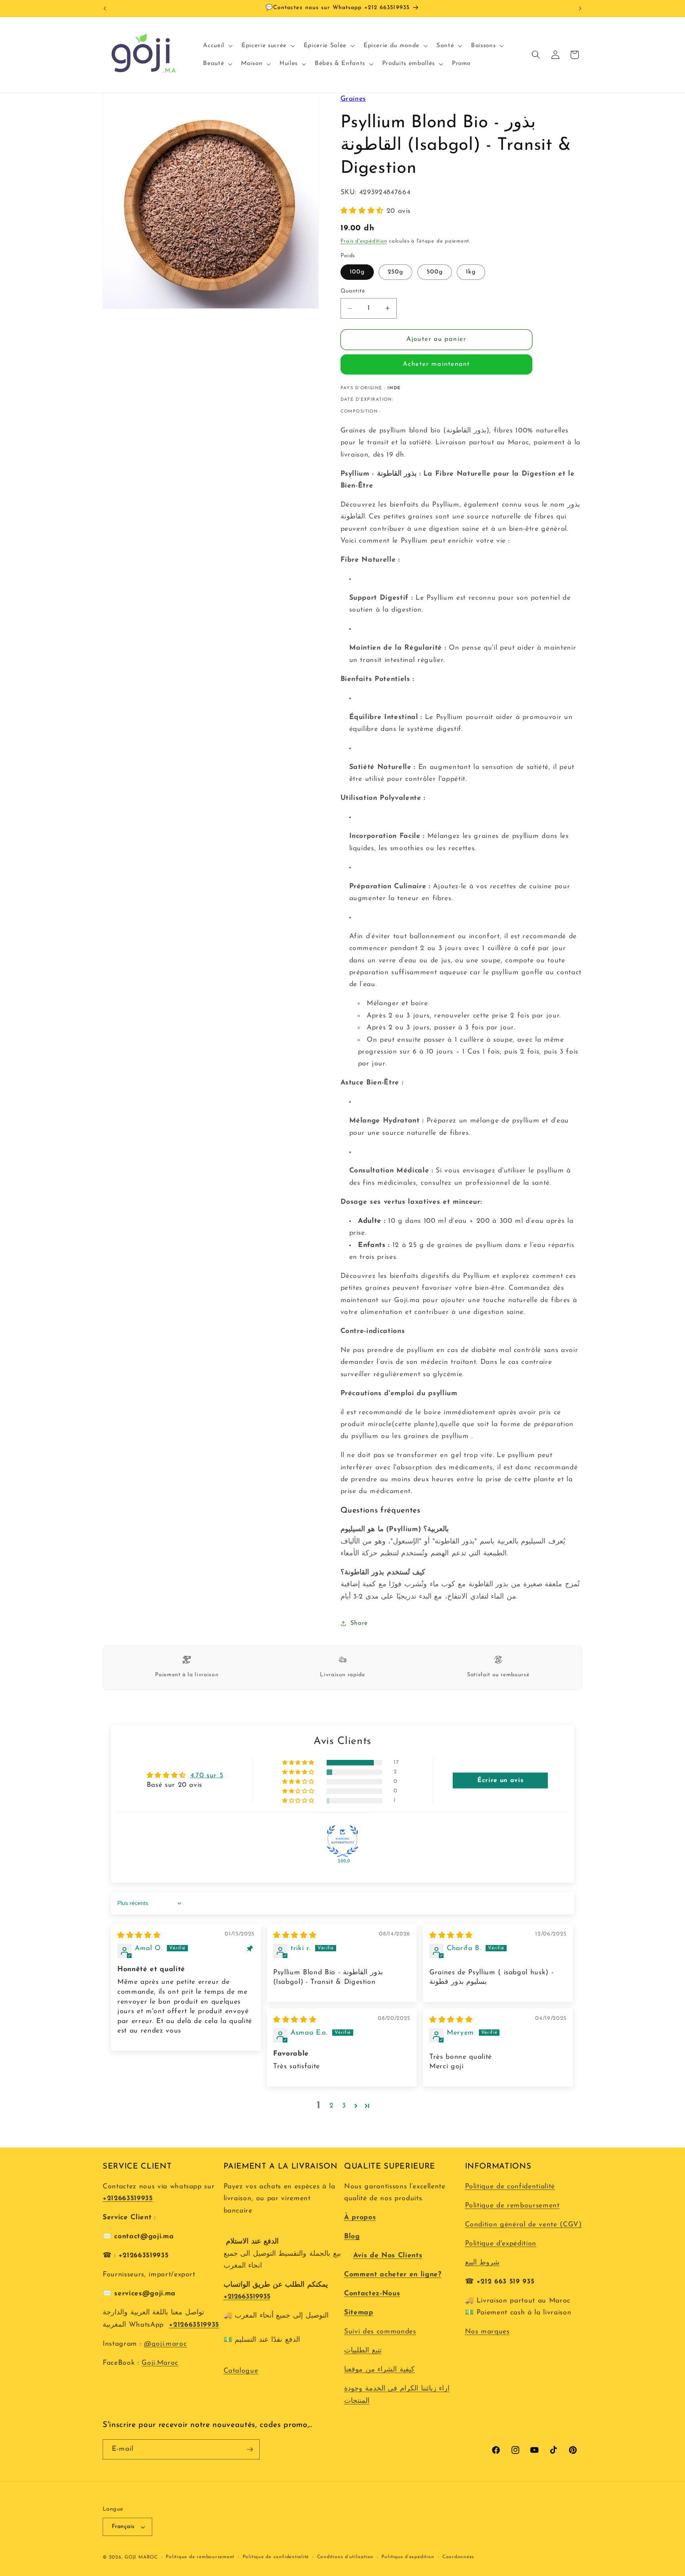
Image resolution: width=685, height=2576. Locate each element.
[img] (139, 1936)
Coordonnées (458, 2557)
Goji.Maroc (160, 2363)
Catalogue (241, 2371)
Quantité (353, 291)
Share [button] (359, 1623)
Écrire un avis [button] (500, 1780)
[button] (217, 46)
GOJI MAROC (141, 2557)
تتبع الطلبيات (363, 2351)
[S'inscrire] (250, 2450)
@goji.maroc (165, 2344)
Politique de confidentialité (510, 2187)
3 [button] (344, 2106)
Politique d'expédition (501, 2244)
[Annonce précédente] (105, 8)
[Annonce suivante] (580, 8)
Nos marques (487, 2332)
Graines (353, 99)
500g (435, 272)
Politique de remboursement (512, 2206)
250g (395, 272)
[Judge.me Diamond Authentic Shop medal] (342, 1841)
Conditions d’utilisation (345, 2557)
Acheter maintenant (436, 364)
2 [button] (332, 2106)
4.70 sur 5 (207, 1776)
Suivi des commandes (380, 2332)
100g (357, 272)
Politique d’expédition (408, 2557)
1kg (471, 272)
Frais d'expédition (364, 241)
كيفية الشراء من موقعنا (379, 2370)
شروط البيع (482, 2263)
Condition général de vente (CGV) (523, 2225)
